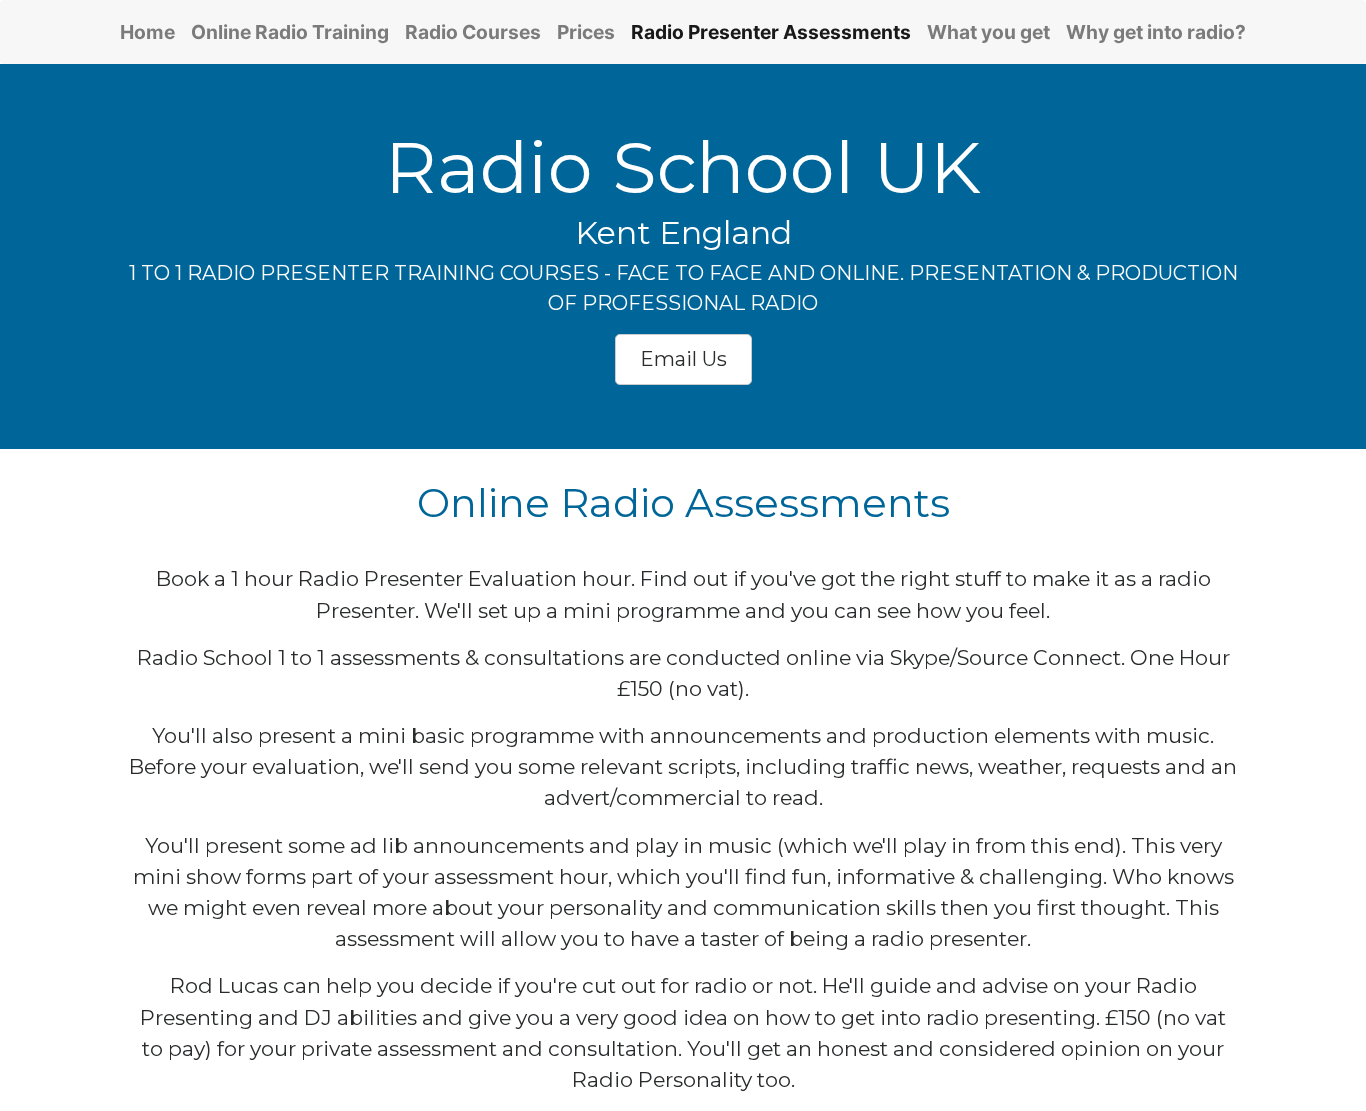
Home (151, 31)
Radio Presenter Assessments (771, 32)
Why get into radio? (1156, 32)
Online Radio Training (290, 32)
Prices (586, 32)
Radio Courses (473, 32)
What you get (988, 32)
